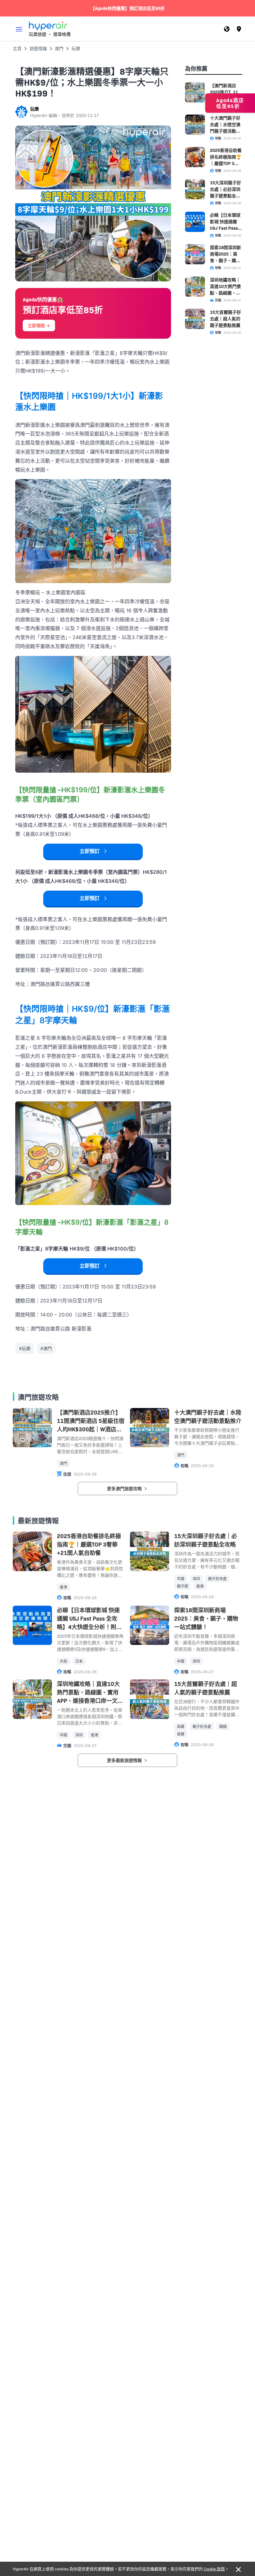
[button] (19, 29)
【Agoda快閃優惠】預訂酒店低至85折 (128, 8)
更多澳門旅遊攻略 (125, 1488)
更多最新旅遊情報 (125, 1760)
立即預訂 (90, 851)
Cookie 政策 (214, 2569)
